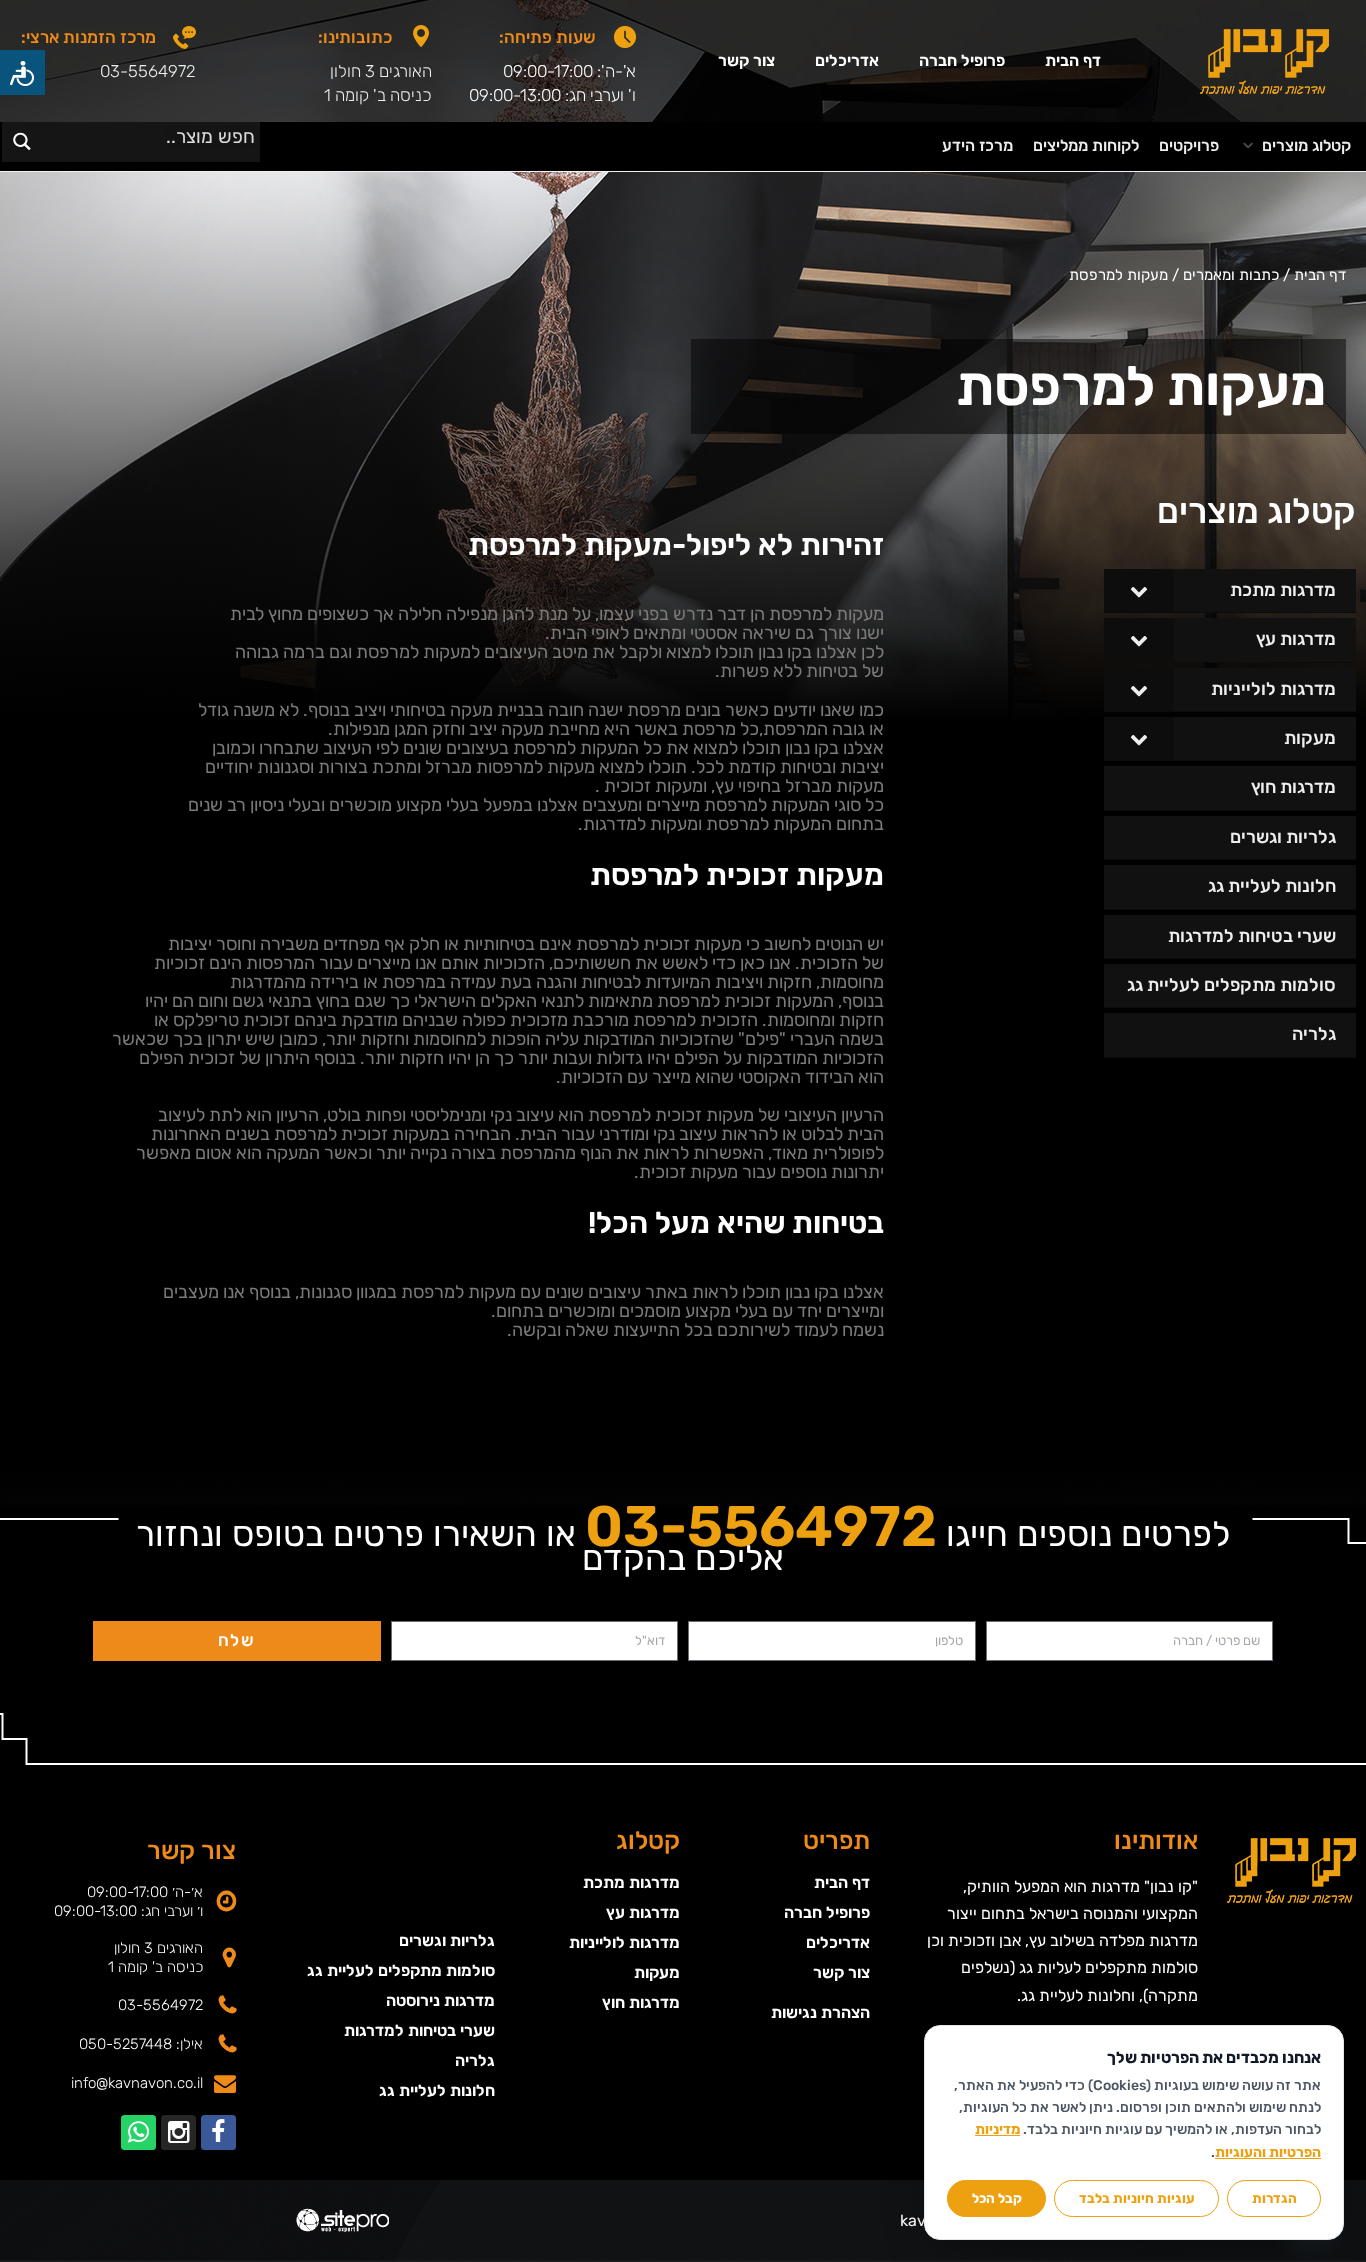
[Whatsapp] (138, 2132)
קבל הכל (997, 2198)
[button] (1295, 146)
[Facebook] (218, 2132)
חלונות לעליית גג (437, 2090)
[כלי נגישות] (22, 72)
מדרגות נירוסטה (440, 2000)
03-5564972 (148, 71)
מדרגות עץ (643, 1912)
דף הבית (1073, 60)
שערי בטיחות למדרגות (419, 2030)
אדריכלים (847, 60)
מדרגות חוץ (641, 2002)
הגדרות (1274, 2198)
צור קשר (746, 60)
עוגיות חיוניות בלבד (1137, 2198)
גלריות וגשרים (447, 1940)
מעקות (657, 1972)
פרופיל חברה (962, 60)
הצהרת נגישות (820, 2012)
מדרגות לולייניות (624, 1942)
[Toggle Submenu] (1139, 590)
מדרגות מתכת (631, 1882)
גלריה (475, 2060)
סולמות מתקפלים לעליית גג (401, 1970)
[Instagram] (178, 2132)
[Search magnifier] (21, 141)
